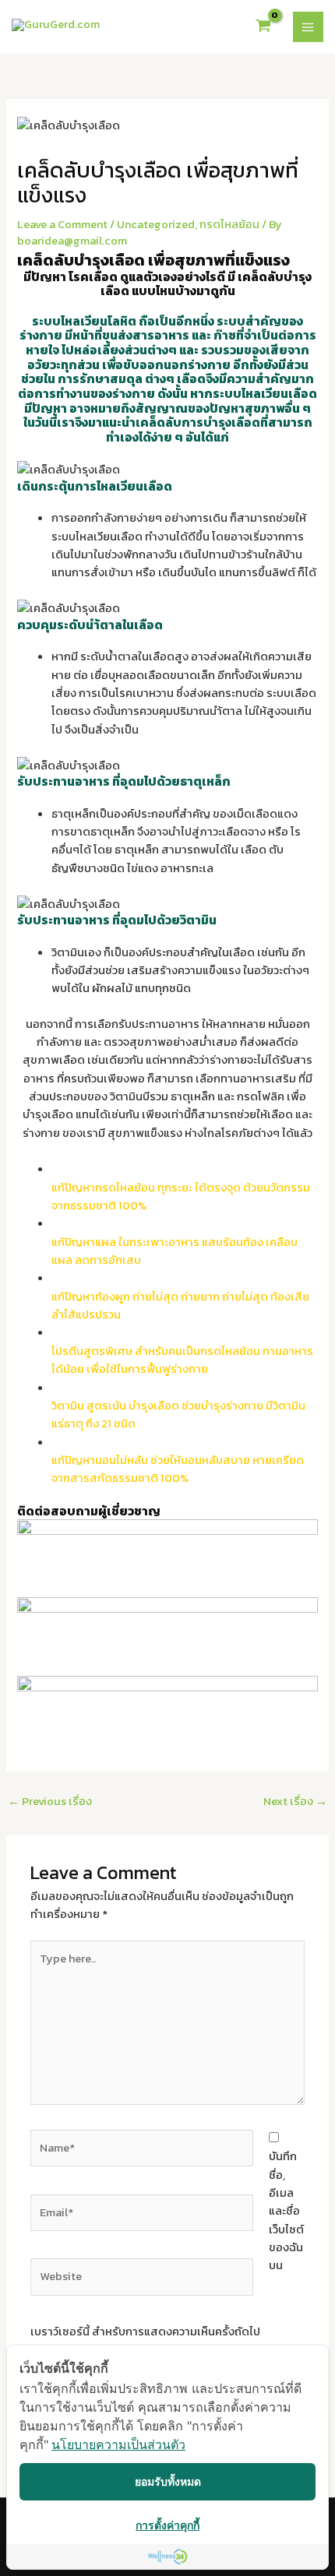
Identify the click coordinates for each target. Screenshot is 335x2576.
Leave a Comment (62, 224)
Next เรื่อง (295, 1801)
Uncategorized (156, 224)
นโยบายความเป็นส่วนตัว (118, 2444)
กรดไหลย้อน (229, 224)
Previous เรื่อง (50, 1801)
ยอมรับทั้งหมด (168, 2481)
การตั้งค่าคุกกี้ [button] (167, 2525)
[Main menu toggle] (309, 27)
